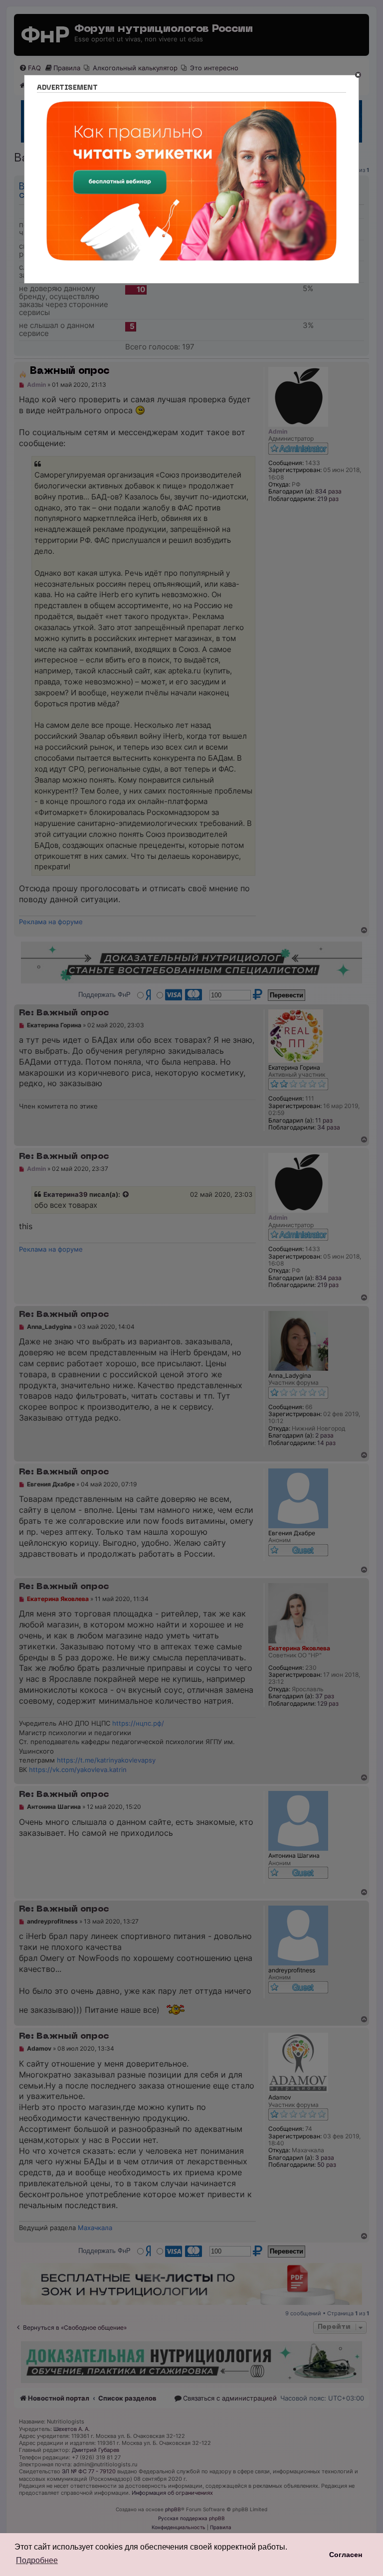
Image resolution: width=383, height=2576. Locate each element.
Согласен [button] (346, 2555)
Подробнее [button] (37, 2560)
